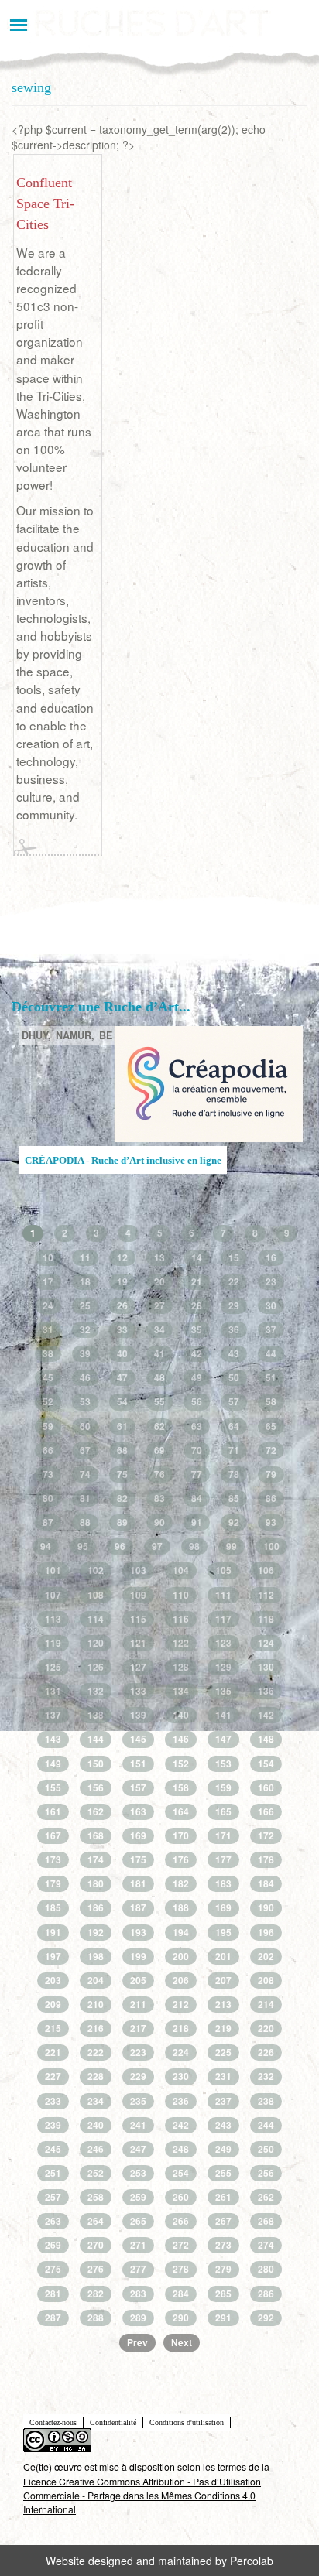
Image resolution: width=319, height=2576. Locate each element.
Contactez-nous (53, 2422)
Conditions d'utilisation (187, 2422)
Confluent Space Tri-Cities (45, 204)
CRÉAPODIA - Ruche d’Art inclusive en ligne (123, 1161)
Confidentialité (113, 2422)
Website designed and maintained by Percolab (159, 2561)
